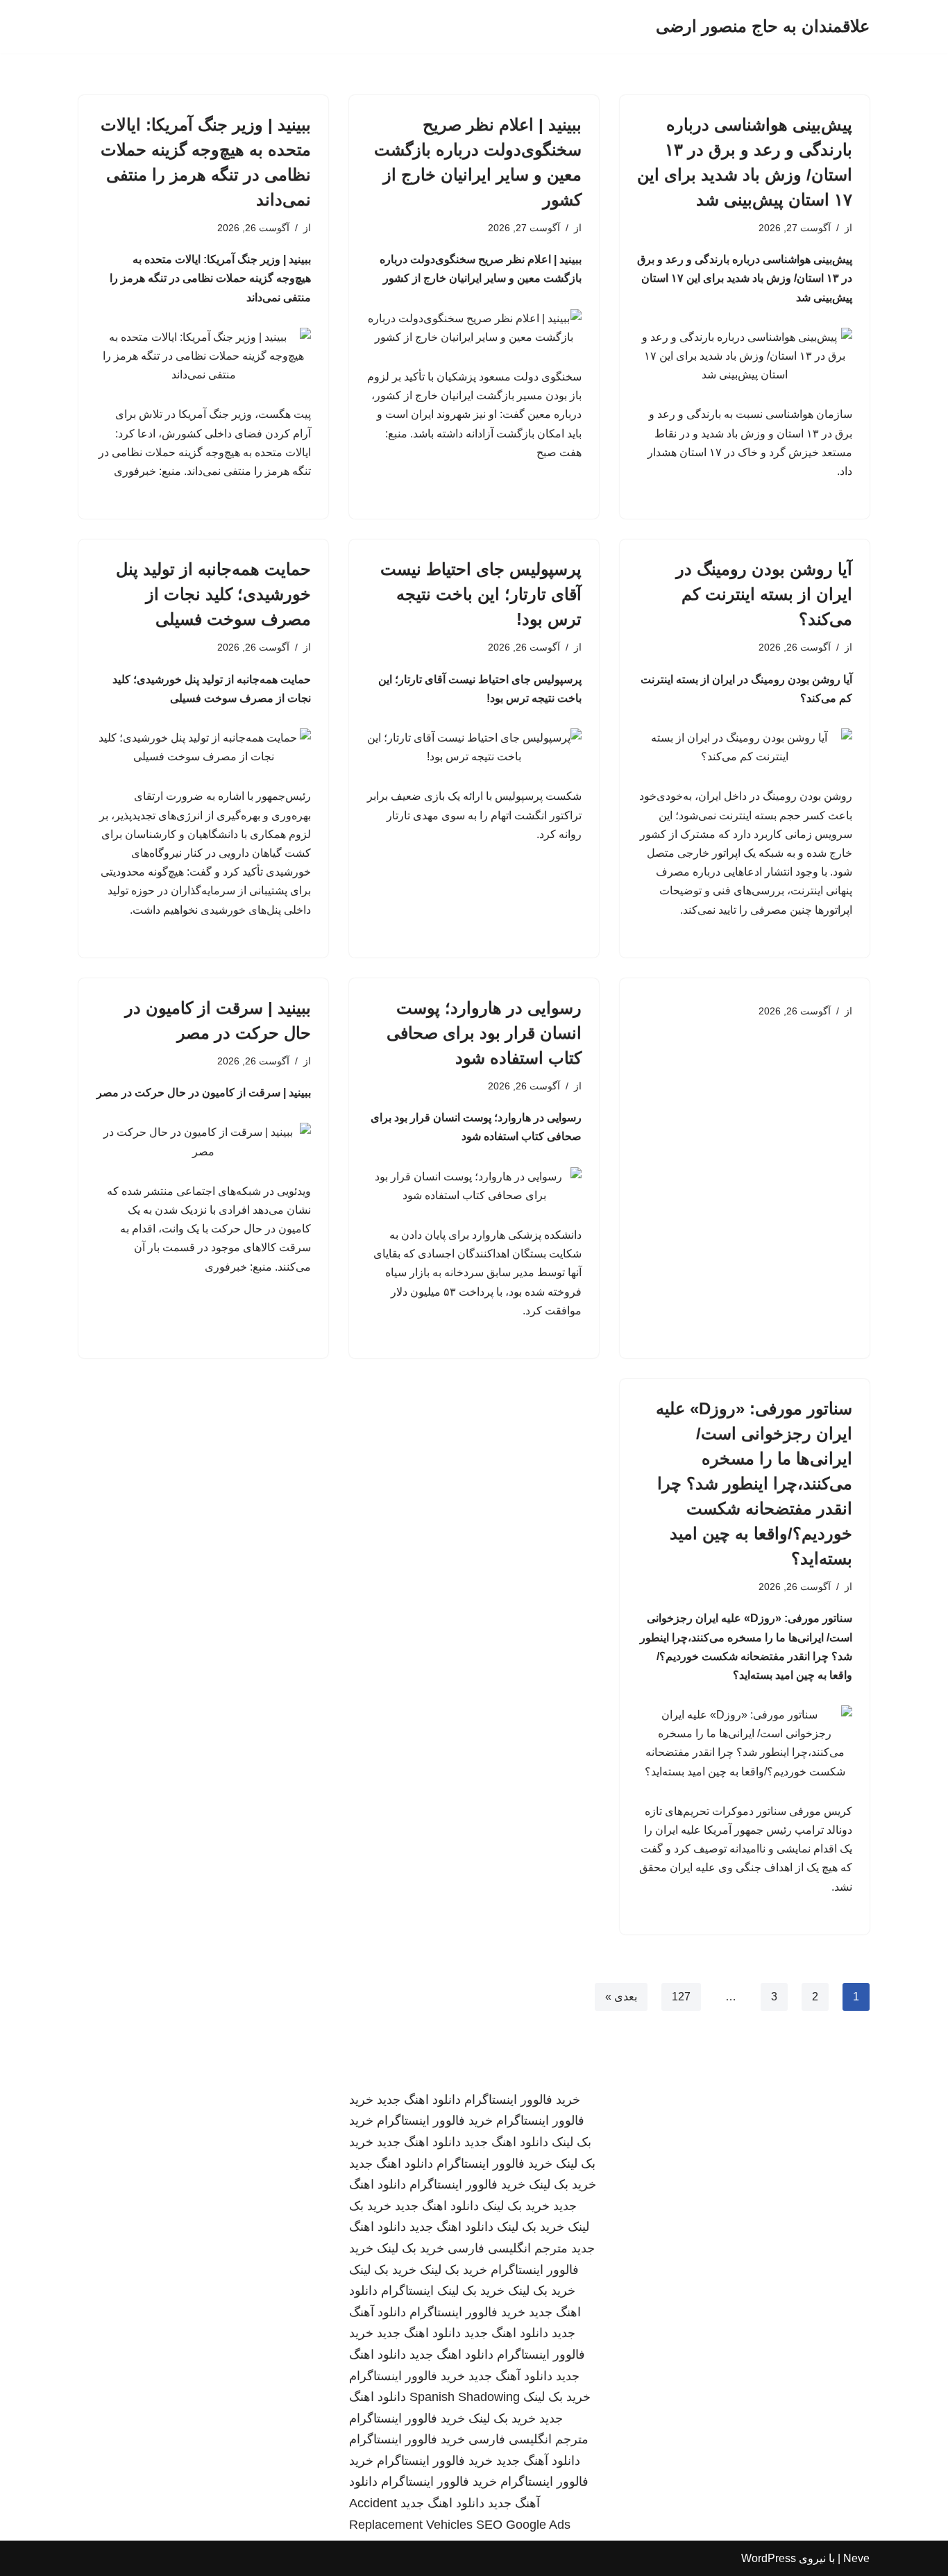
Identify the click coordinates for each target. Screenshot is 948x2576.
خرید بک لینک (562, 2184)
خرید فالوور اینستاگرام (522, 2100)
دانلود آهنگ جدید (510, 2376)
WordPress (769, 2558)
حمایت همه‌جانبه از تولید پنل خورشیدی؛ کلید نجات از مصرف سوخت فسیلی (213, 594)
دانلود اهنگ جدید (419, 2100)
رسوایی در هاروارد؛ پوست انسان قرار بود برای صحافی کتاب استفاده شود (484, 1033)
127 (681, 1997)
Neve (856, 2558)
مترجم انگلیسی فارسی (508, 2248)
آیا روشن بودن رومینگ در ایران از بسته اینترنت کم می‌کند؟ (764, 594)
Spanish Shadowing (465, 2397)
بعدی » (621, 1997)
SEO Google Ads (523, 2525)
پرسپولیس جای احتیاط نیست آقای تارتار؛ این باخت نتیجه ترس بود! (481, 594)
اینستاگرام (407, 2291)
